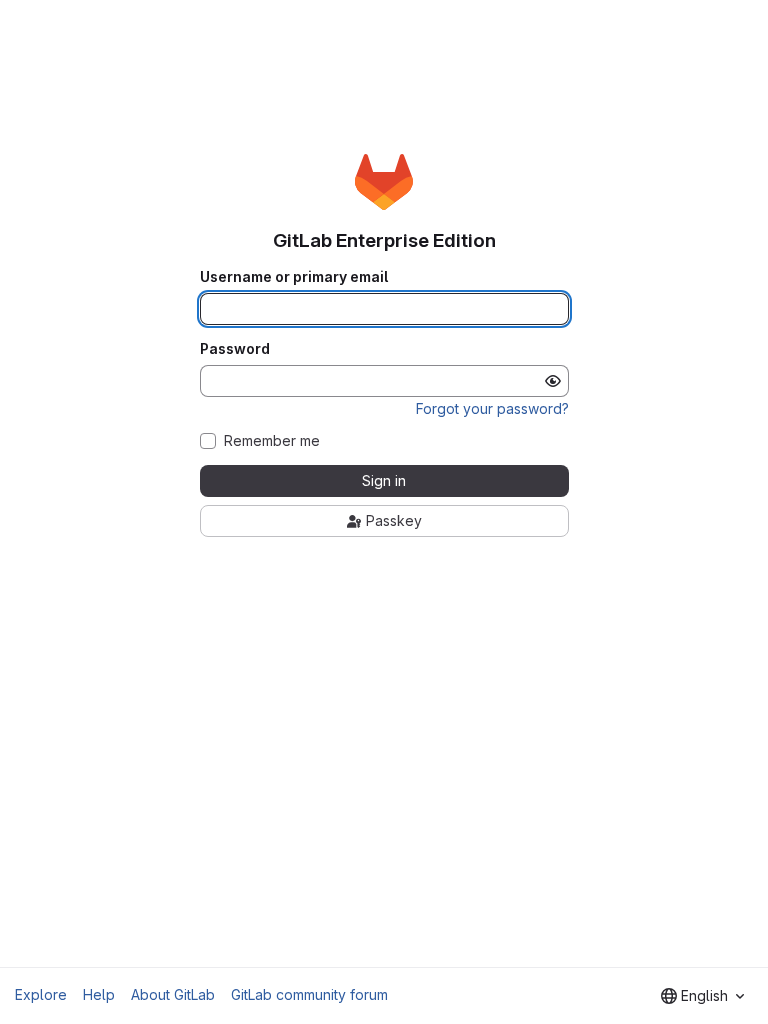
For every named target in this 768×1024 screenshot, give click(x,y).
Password (235, 349)
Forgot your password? (492, 408)
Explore (41, 994)
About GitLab (173, 994)
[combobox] (702, 996)
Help (99, 994)
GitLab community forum (309, 994)
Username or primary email (294, 277)
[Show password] (553, 381)
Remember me (272, 441)
